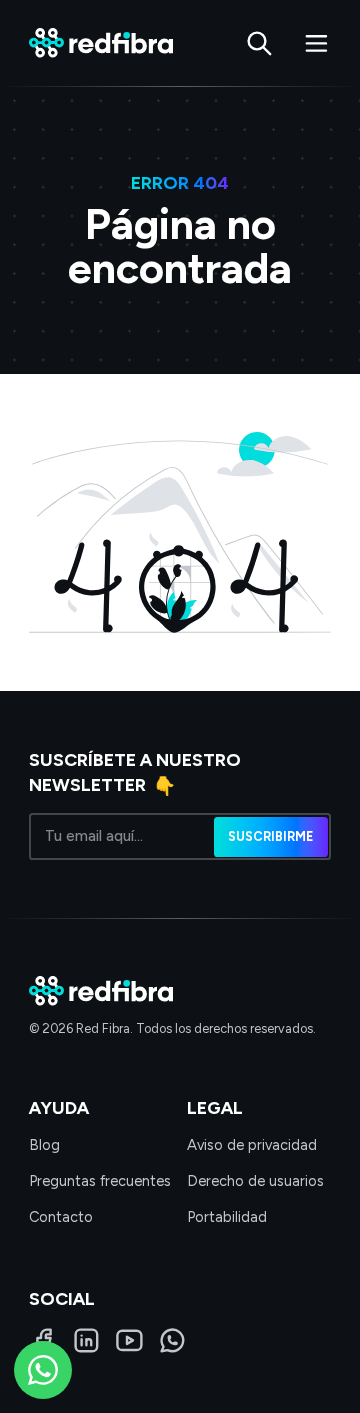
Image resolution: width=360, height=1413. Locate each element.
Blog (44, 1145)
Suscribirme (270, 835)
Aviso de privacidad (252, 1145)
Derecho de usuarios (255, 1181)
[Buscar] (259, 43)
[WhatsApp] (172, 1340)
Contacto (61, 1217)
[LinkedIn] (86, 1340)
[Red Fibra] (101, 43)
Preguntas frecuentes (100, 1181)
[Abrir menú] (316, 43)
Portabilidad (227, 1217)
